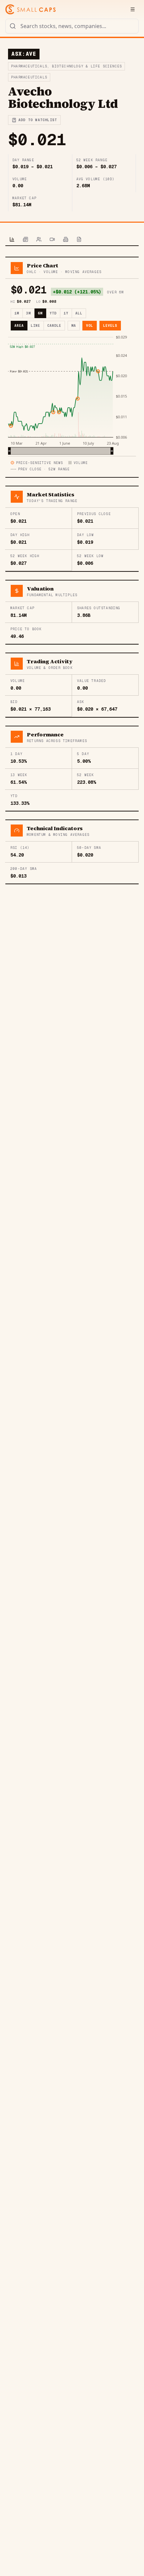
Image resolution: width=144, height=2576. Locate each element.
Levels (110, 326)
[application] (72, 395)
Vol (90, 326)
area (19, 326)
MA (74, 326)
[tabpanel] (72, 570)
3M (28, 313)
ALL (79, 313)
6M (40, 313)
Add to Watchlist (38, 120)
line (35, 326)
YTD (53, 313)
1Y (66, 313)
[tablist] (72, 240)
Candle (54, 326)
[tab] (12, 240)
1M (17, 313)
